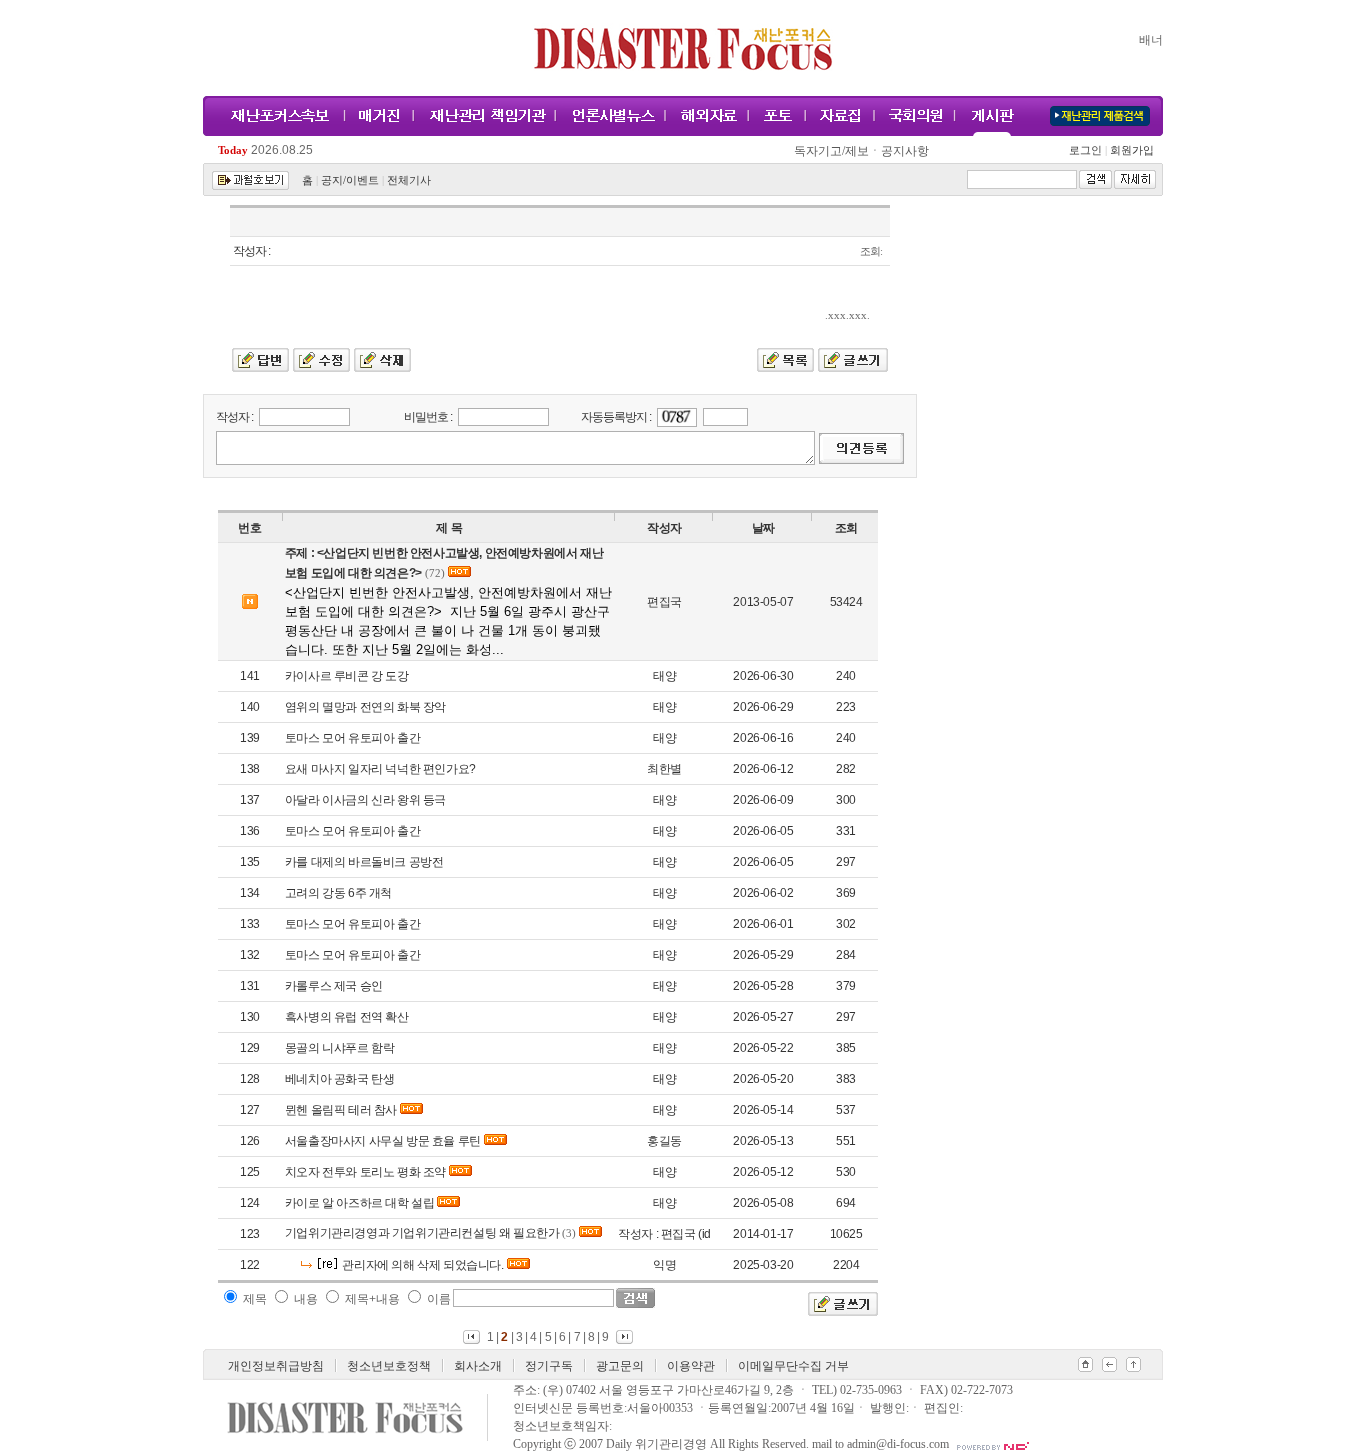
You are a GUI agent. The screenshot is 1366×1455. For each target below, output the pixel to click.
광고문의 (620, 1366)
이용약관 (691, 1366)
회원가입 (1130, 150)
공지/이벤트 (350, 180)
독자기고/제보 (831, 151)
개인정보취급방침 (276, 1366)
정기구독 (549, 1366)
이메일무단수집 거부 (793, 1366)
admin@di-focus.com (898, 1444)
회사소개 (478, 1366)
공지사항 (905, 151)
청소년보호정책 (389, 1366)
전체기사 (409, 180)
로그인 (1088, 150)
